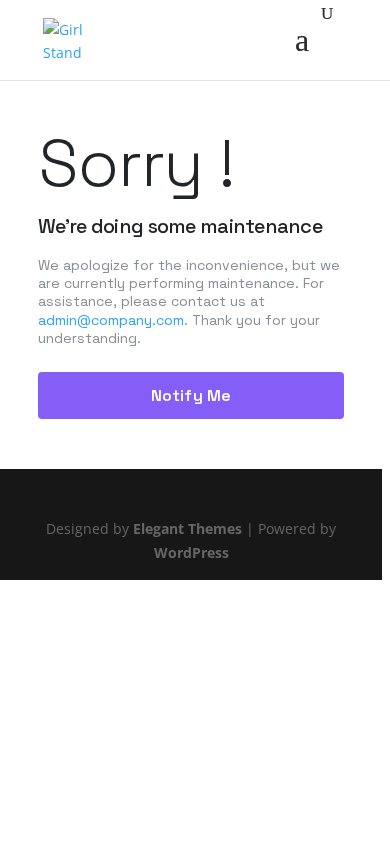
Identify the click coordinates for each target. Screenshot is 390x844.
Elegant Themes (187, 528)
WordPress (191, 552)
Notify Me (191, 395)
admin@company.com (111, 320)
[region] (195, 422)
